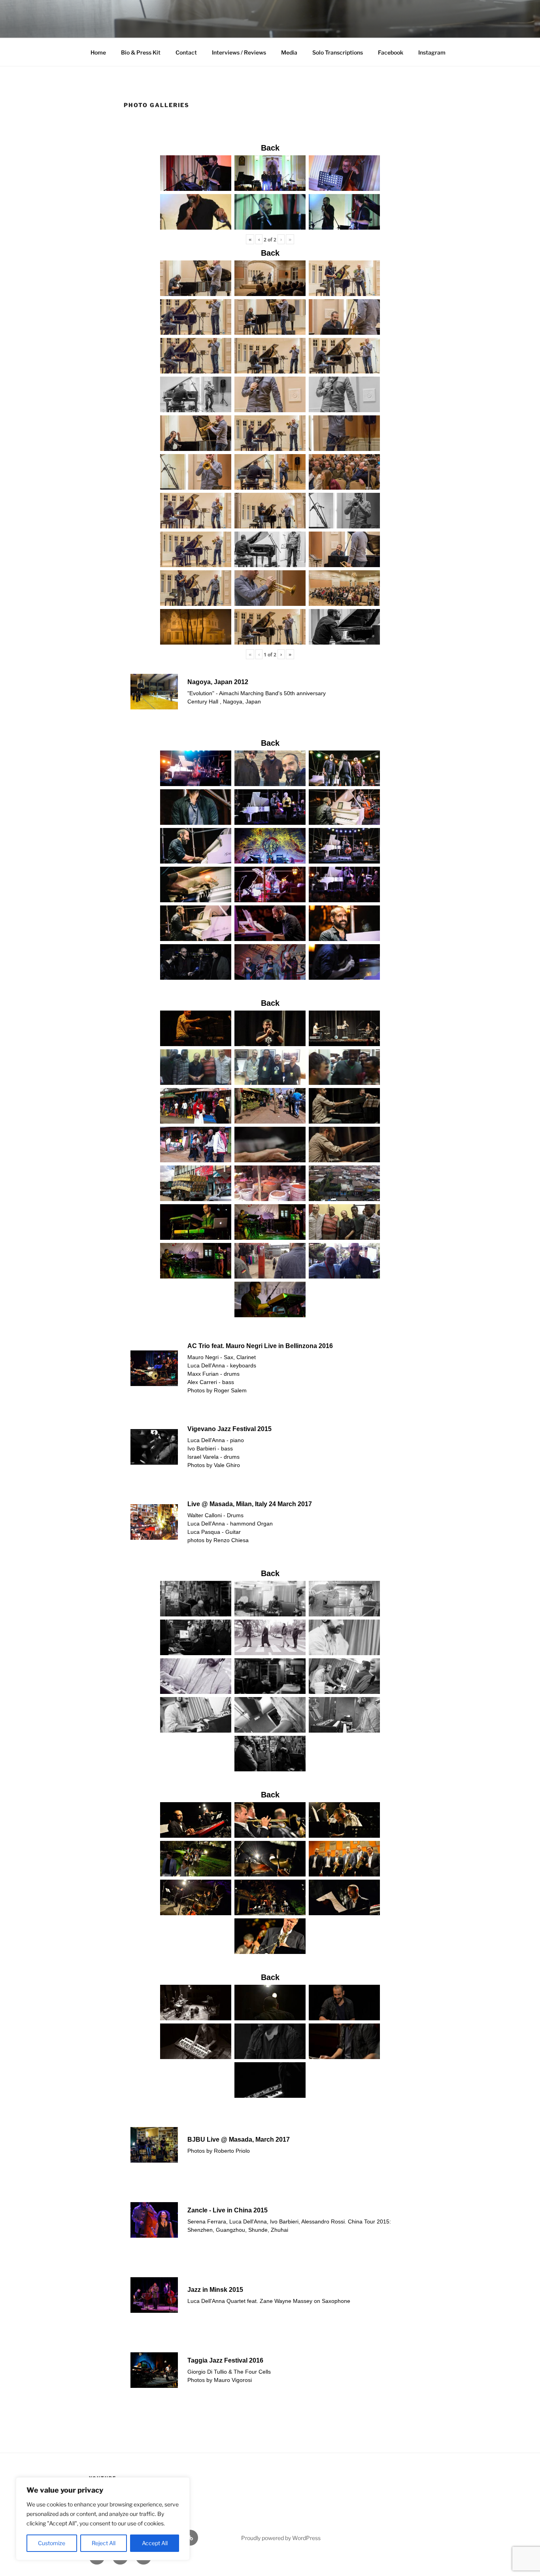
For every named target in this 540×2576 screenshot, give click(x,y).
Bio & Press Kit (141, 52)
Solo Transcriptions (338, 52)
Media (289, 52)
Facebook (391, 52)
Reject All (104, 2543)
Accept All (155, 2543)
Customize (52, 2543)
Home (98, 52)
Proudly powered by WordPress (281, 2538)
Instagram (432, 52)
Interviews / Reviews (239, 52)
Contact (186, 52)
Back (270, 148)
